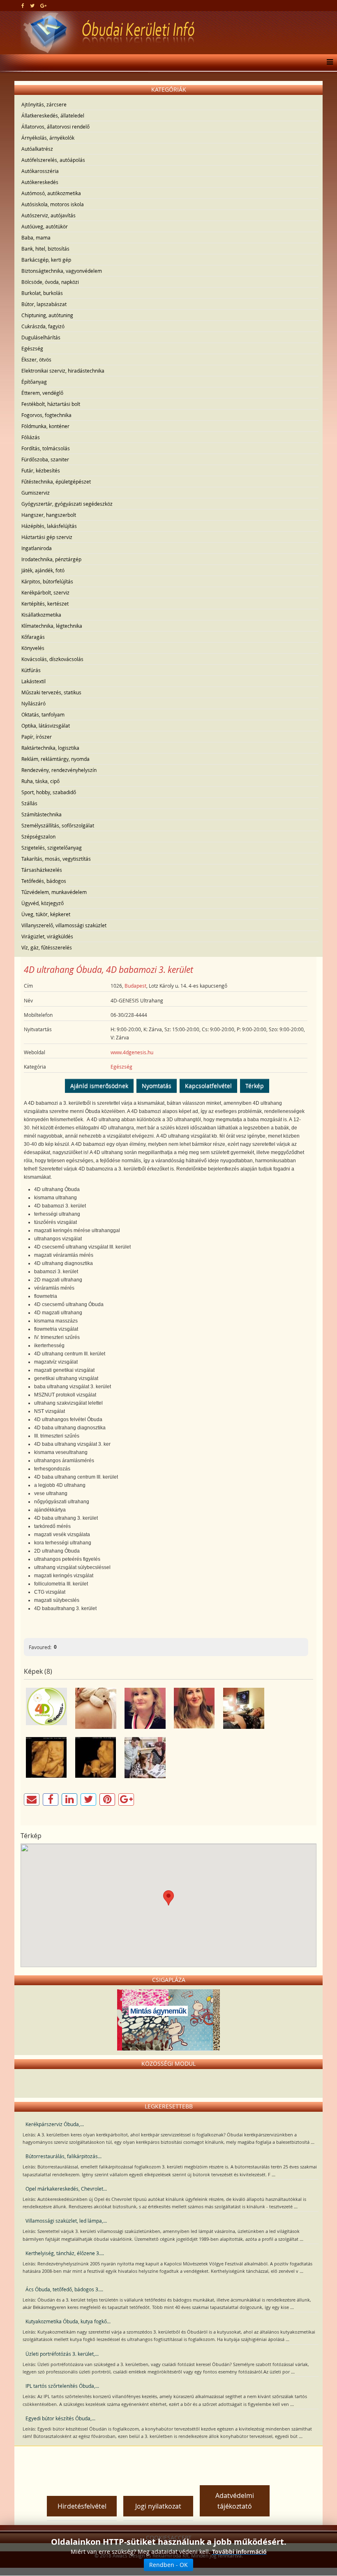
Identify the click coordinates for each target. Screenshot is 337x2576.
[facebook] (23, 5)
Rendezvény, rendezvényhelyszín (59, 770)
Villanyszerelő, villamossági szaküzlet (64, 925)
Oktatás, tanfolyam (43, 714)
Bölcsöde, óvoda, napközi (50, 282)
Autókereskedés (40, 182)
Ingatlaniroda (37, 548)
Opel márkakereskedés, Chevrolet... (66, 2189)
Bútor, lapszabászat (44, 304)
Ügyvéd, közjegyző (43, 903)
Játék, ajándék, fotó (43, 570)
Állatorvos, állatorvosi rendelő (55, 127)
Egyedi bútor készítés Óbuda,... (60, 2418)
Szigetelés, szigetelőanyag (52, 848)
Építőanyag (34, 382)
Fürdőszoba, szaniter (45, 459)
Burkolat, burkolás (42, 293)
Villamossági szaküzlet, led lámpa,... (66, 2221)
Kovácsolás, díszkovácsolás (52, 659)
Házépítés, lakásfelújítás (49, 526)
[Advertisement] (168, 2463)
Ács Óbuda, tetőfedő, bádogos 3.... (64, 2289)
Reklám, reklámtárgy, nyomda (55, 759)
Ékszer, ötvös (36, 359)
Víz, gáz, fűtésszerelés (47, 947)
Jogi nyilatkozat (158, 2506)
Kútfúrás (31, 670)
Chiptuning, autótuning (47, 315)
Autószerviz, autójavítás (48, 215)
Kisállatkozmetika (41, 615)
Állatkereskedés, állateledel (53, 115)
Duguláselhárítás (41, 337)
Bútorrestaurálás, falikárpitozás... (63, 2156)
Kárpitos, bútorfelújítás (47, 581)
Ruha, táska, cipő (40, 781)
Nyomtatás (157, 1086)
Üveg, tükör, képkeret (46, 914)
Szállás (29, 803)
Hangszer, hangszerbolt (49, 515)
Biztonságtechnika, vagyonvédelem (62, 271)
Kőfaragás (33, 637)
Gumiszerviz (36, 493)
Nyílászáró (33, 703)
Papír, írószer (37, 737)
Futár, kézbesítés (41, 470)
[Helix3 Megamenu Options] (328, 62)
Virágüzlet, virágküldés (47, 936)
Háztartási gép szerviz (47, 537)
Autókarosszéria (40, 171)
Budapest (135, 986)
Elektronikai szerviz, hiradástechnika (63, 371)
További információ (239, 2552)
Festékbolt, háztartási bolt (51, 404)
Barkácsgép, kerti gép (46, 260)
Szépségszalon (38, 836)
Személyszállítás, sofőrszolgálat (58, 825)
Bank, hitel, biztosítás (45, 249)
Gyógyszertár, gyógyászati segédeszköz (67, 504)
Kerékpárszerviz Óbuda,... (55, 2124)
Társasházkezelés (42, 870)
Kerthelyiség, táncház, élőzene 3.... (65, 2253)
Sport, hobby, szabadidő (49, 792)
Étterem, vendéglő (42, 393)
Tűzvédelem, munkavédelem (54, 892)
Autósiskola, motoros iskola (53, 204)
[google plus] (43, 5)
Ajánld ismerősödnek (99, 1086)
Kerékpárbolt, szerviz (45, 592)
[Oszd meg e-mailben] (32, 1800)
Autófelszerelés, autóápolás (53, 160)
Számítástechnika (42, 814)
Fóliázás (31, 437)
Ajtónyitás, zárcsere (44, 104)
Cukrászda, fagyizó (43, 326)
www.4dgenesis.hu (132, 1052)
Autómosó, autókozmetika (51, 193)
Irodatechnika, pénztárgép (51, 559)
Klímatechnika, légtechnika (52, 626)
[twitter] (32, 5)
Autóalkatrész (37, 149)
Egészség (32, 348)
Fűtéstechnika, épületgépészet (56, 482)
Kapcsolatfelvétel (208, 1086)
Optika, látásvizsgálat (46, 726)
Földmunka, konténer (45, 426)
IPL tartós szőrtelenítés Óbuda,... (62, 2386)
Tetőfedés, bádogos (44, 881)
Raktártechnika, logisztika (50, 748)
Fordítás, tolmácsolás (46, 448)
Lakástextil (33, 681)
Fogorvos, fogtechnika (46, 415)
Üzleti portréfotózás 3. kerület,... (62, 2354)
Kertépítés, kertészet (45, 604)
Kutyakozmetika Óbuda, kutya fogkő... (68, 2321)
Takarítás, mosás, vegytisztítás (56, 859)
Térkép (255, 1086)
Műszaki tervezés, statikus (51, 692)
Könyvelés (33, 648)
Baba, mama (36, 237)
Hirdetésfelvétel (82, 2506)
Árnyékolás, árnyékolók (48, 138)
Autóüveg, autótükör (45, 226)
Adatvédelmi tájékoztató (235, 2501)
